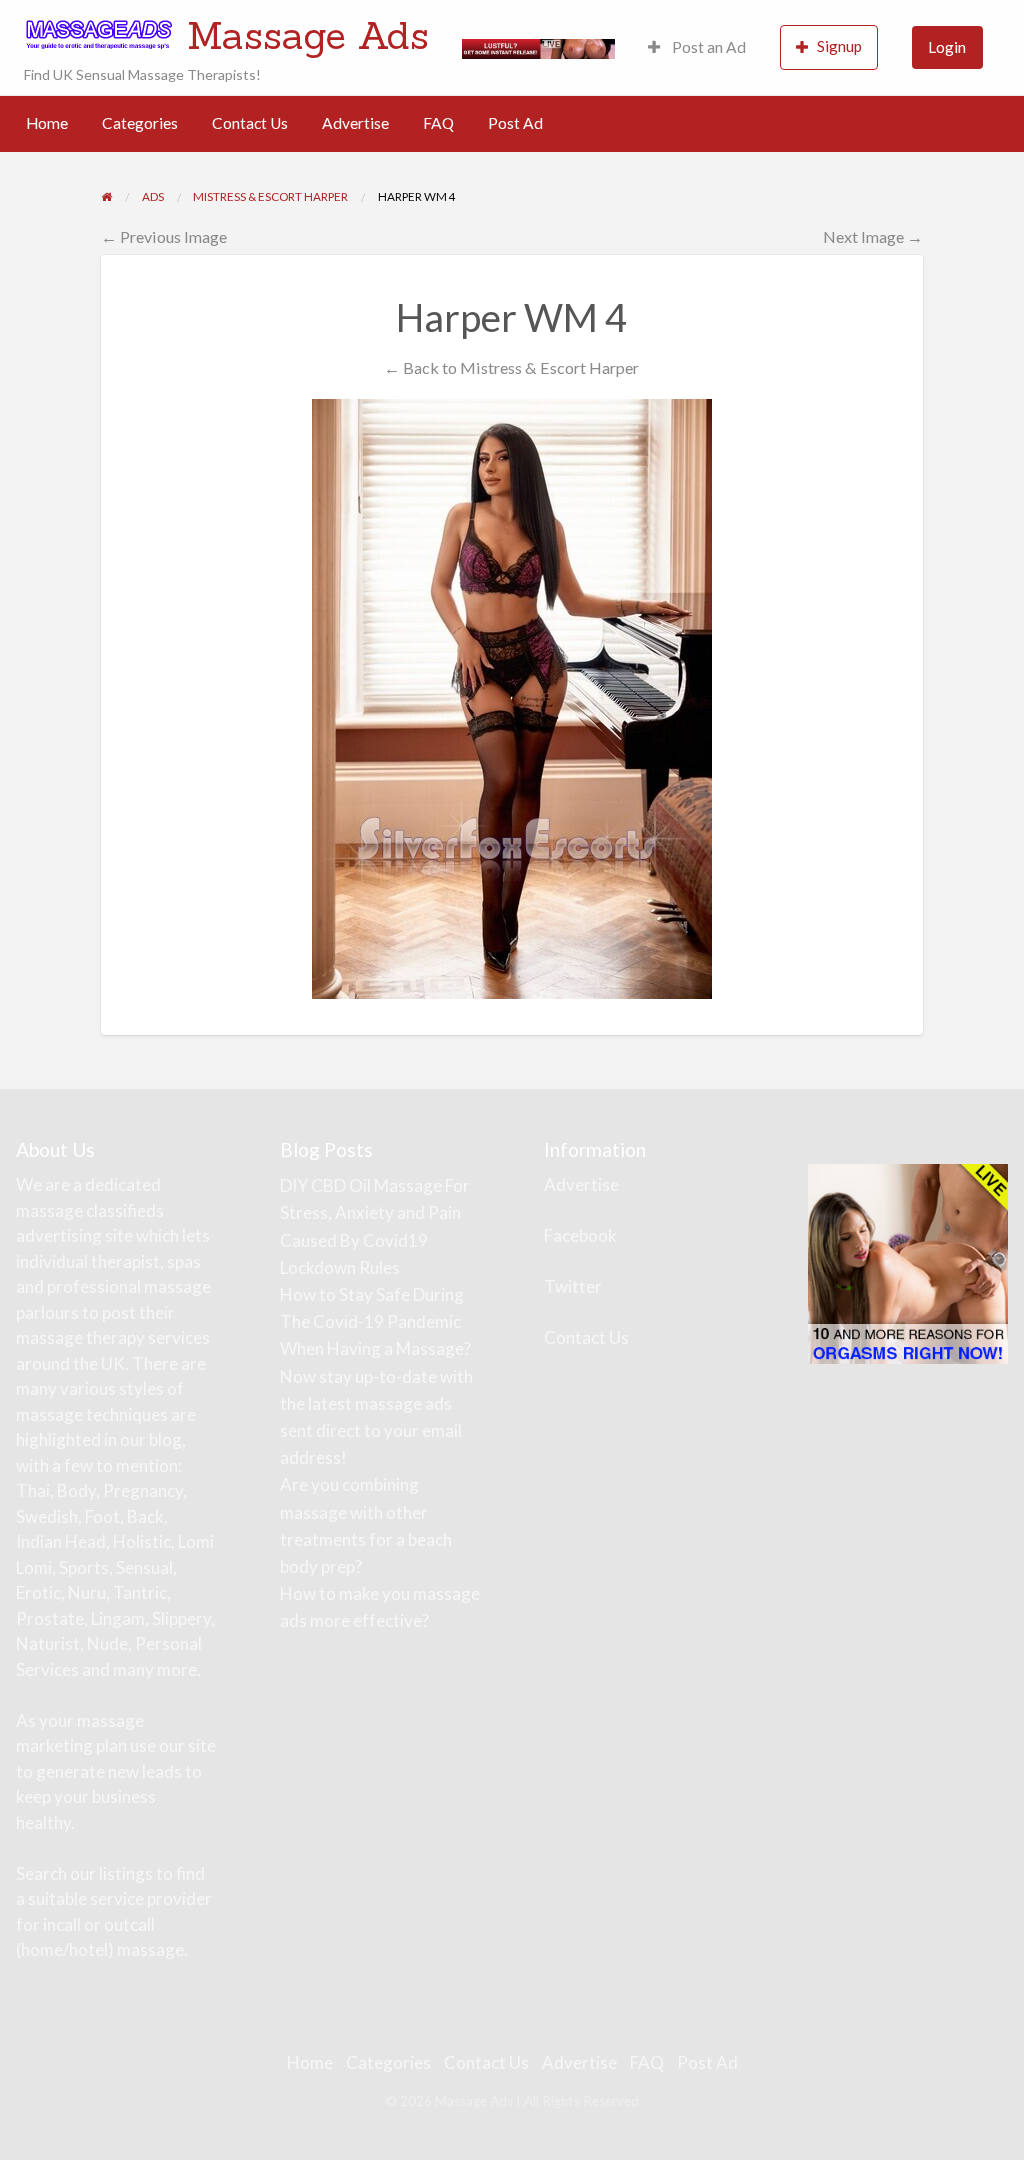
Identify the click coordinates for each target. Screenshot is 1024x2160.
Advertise (355, 123)
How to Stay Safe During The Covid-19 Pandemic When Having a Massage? (375, 1321)
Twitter (573, 1286)
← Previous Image (164, 236)
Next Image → (873, 236)
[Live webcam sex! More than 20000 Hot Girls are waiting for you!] (538, 47)
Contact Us (250, 123)
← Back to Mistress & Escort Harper (511, 367)
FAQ (438, 123)
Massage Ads (308, 35)
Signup (839, 46)
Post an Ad (707, 47)
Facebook (580, 1235)
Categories (140, 123)
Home (47, 123)
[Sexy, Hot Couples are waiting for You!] (908, 1262)
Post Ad (515, 123)
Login (947, 47)
